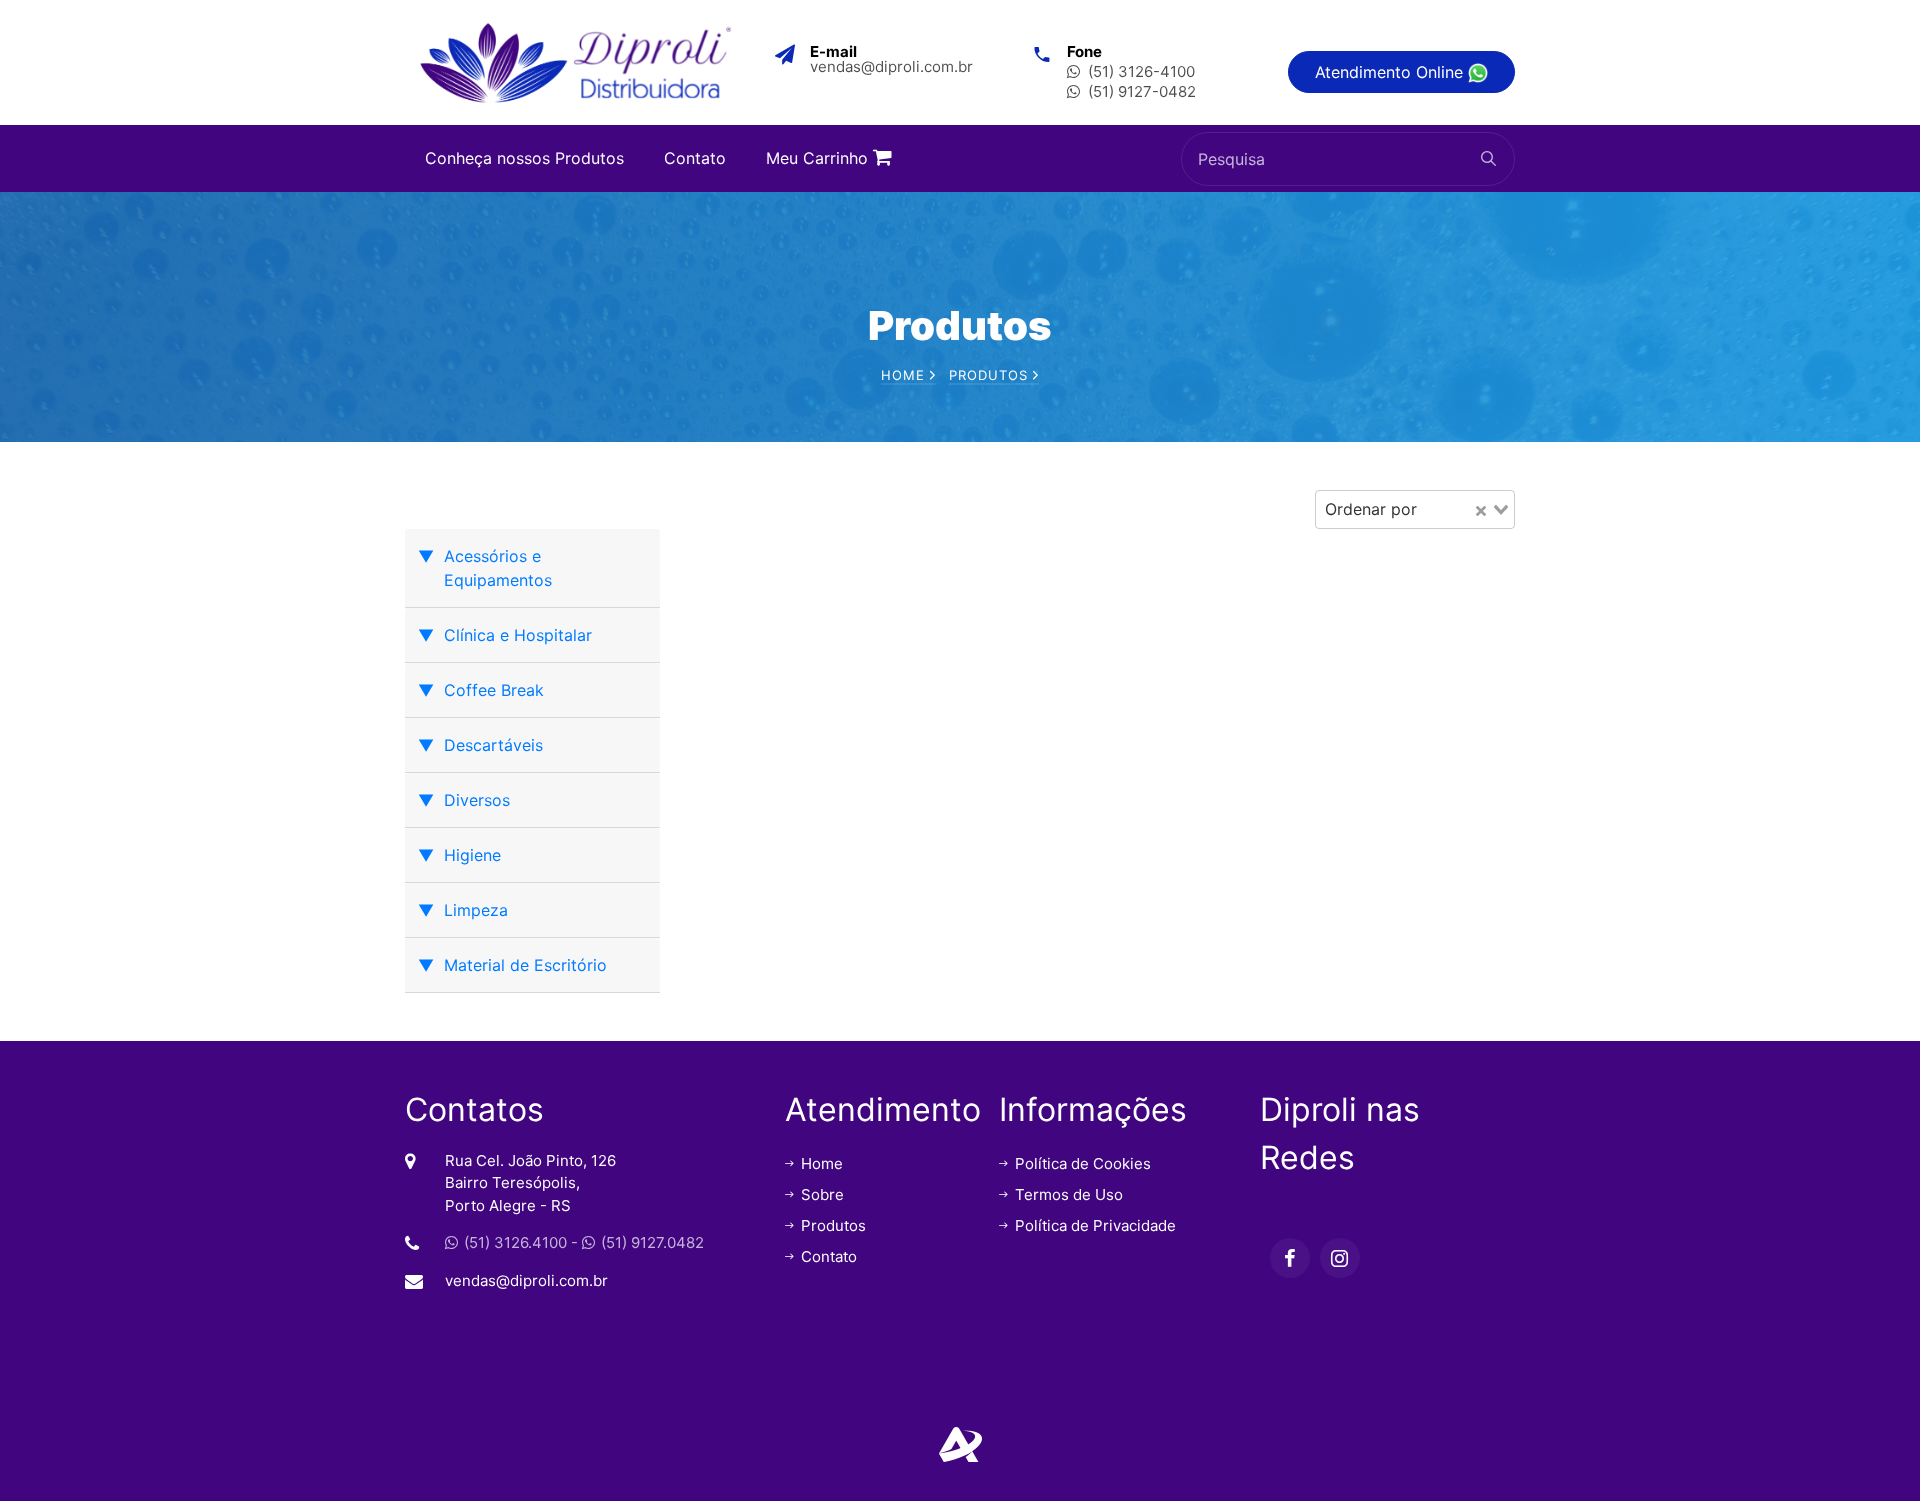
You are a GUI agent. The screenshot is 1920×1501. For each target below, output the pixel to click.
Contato (695, 158)
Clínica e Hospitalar (505, 635)
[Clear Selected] (1481, 509)
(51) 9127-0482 (1142, 91)
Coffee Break (481, 690)
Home (905, 375)
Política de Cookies (1083, 1163)
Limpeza (463, 910)
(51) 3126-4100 (1141, 71)
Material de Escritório (512, 965)
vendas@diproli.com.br (891, 66)
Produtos (833, 1225)
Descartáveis (480, 745)
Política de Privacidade (1095, 1225)
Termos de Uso (1069, 1194)
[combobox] (1415, 509)
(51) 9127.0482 (652, 1242)
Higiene (459, 855)
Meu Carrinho (819, 158)
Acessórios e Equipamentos (485, 568)
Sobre (822, 1194)
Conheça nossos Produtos (524, 158)
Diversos (464, 800)
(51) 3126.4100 (517, 1242)
